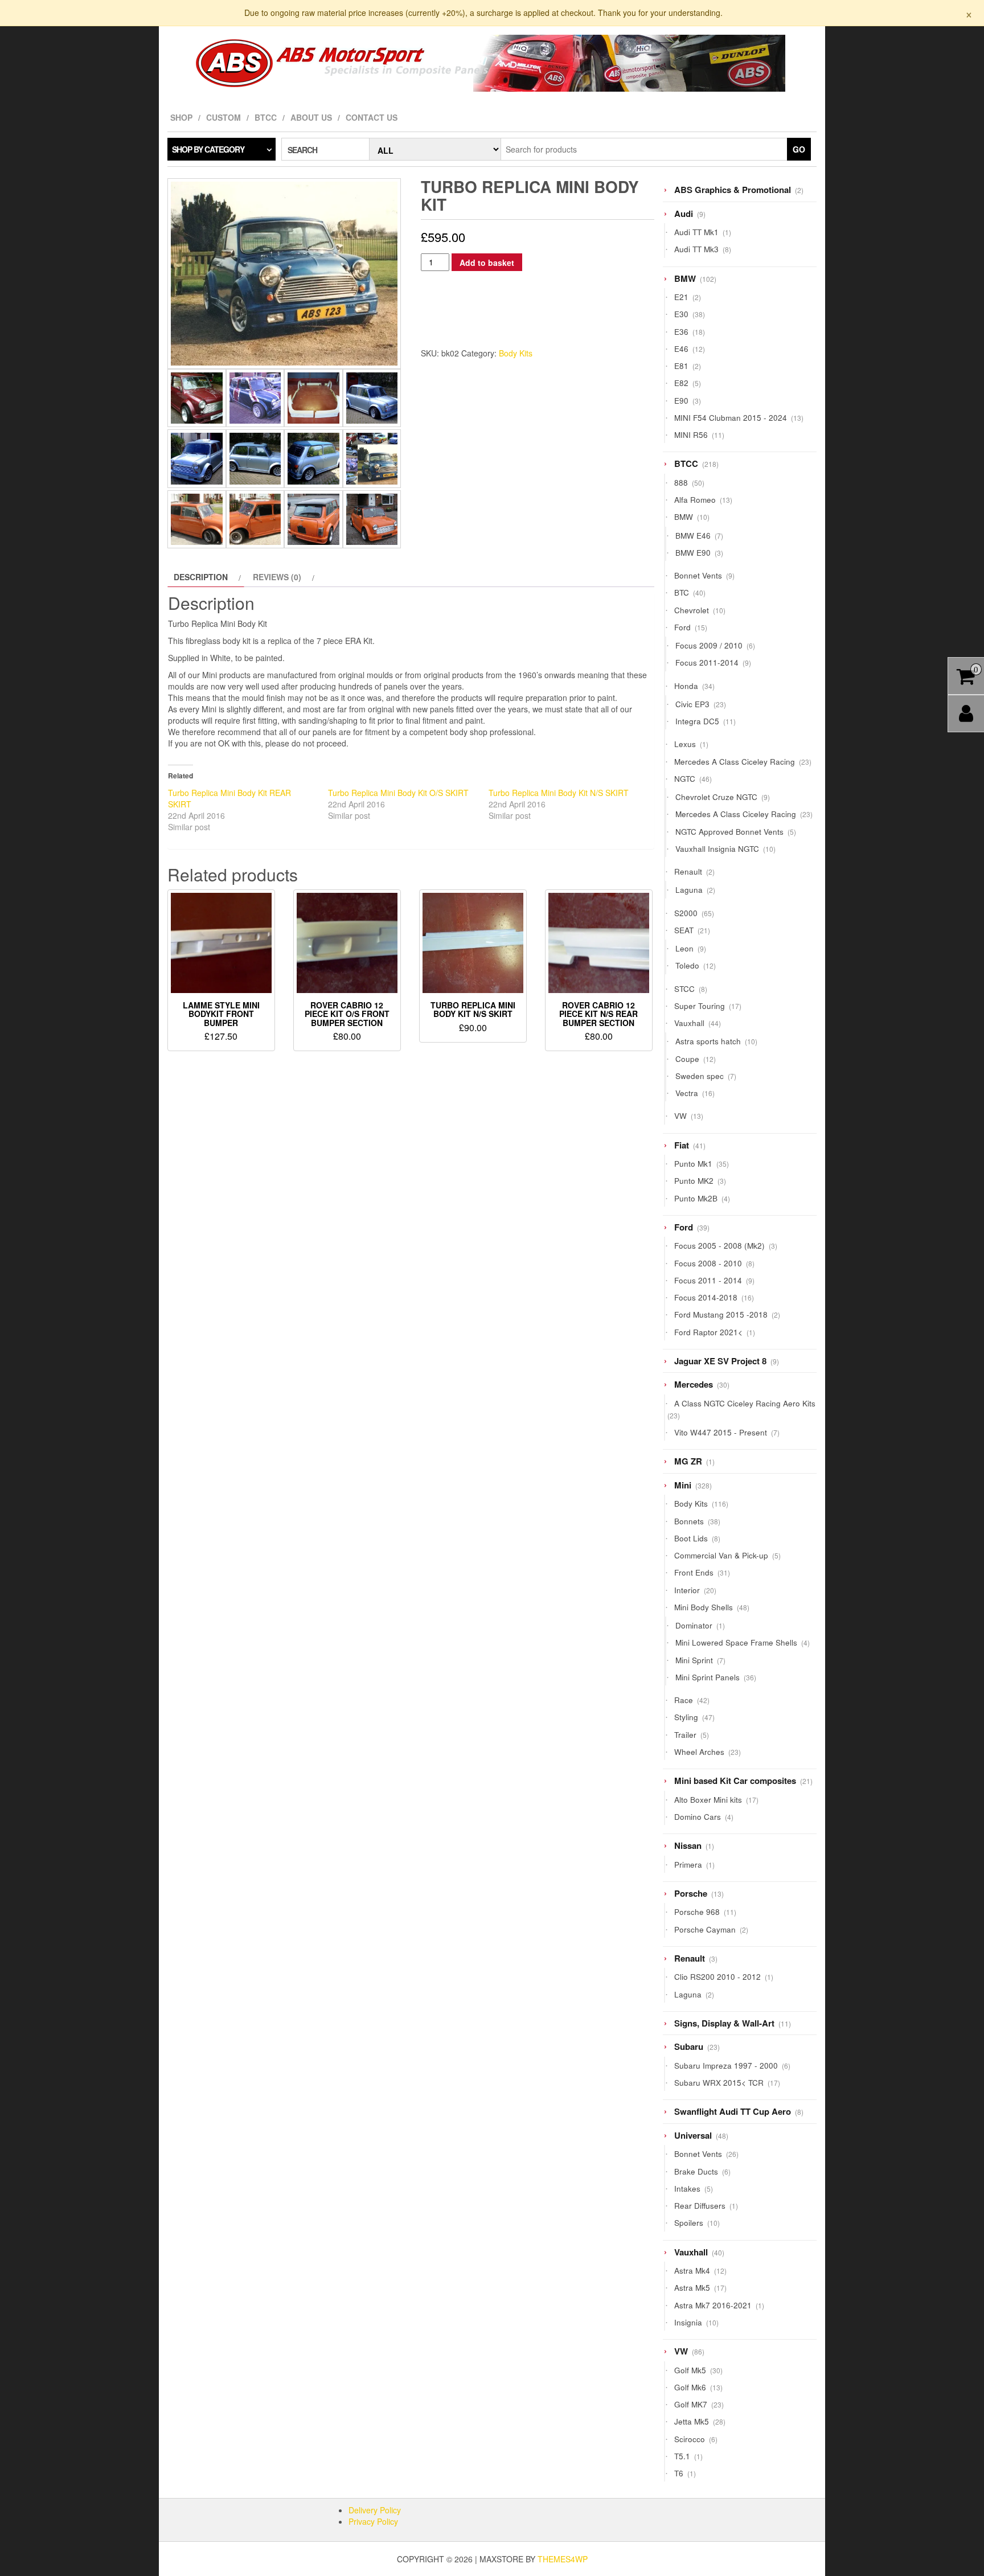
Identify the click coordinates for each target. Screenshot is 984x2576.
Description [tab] (201, 577)
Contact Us (372, 117)
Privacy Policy (373, 2521)
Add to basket (487, 262)
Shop (181, 117)
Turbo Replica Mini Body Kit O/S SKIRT (398, 793)
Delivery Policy (375, 2510)
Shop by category (208, 149)
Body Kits (516, 353)
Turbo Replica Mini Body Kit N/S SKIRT (559, 793)
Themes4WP (563, 2559)
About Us (311, 117)
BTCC (266, 117)
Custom (224, 117)
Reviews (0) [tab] (277, 577)
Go (799, 149)
